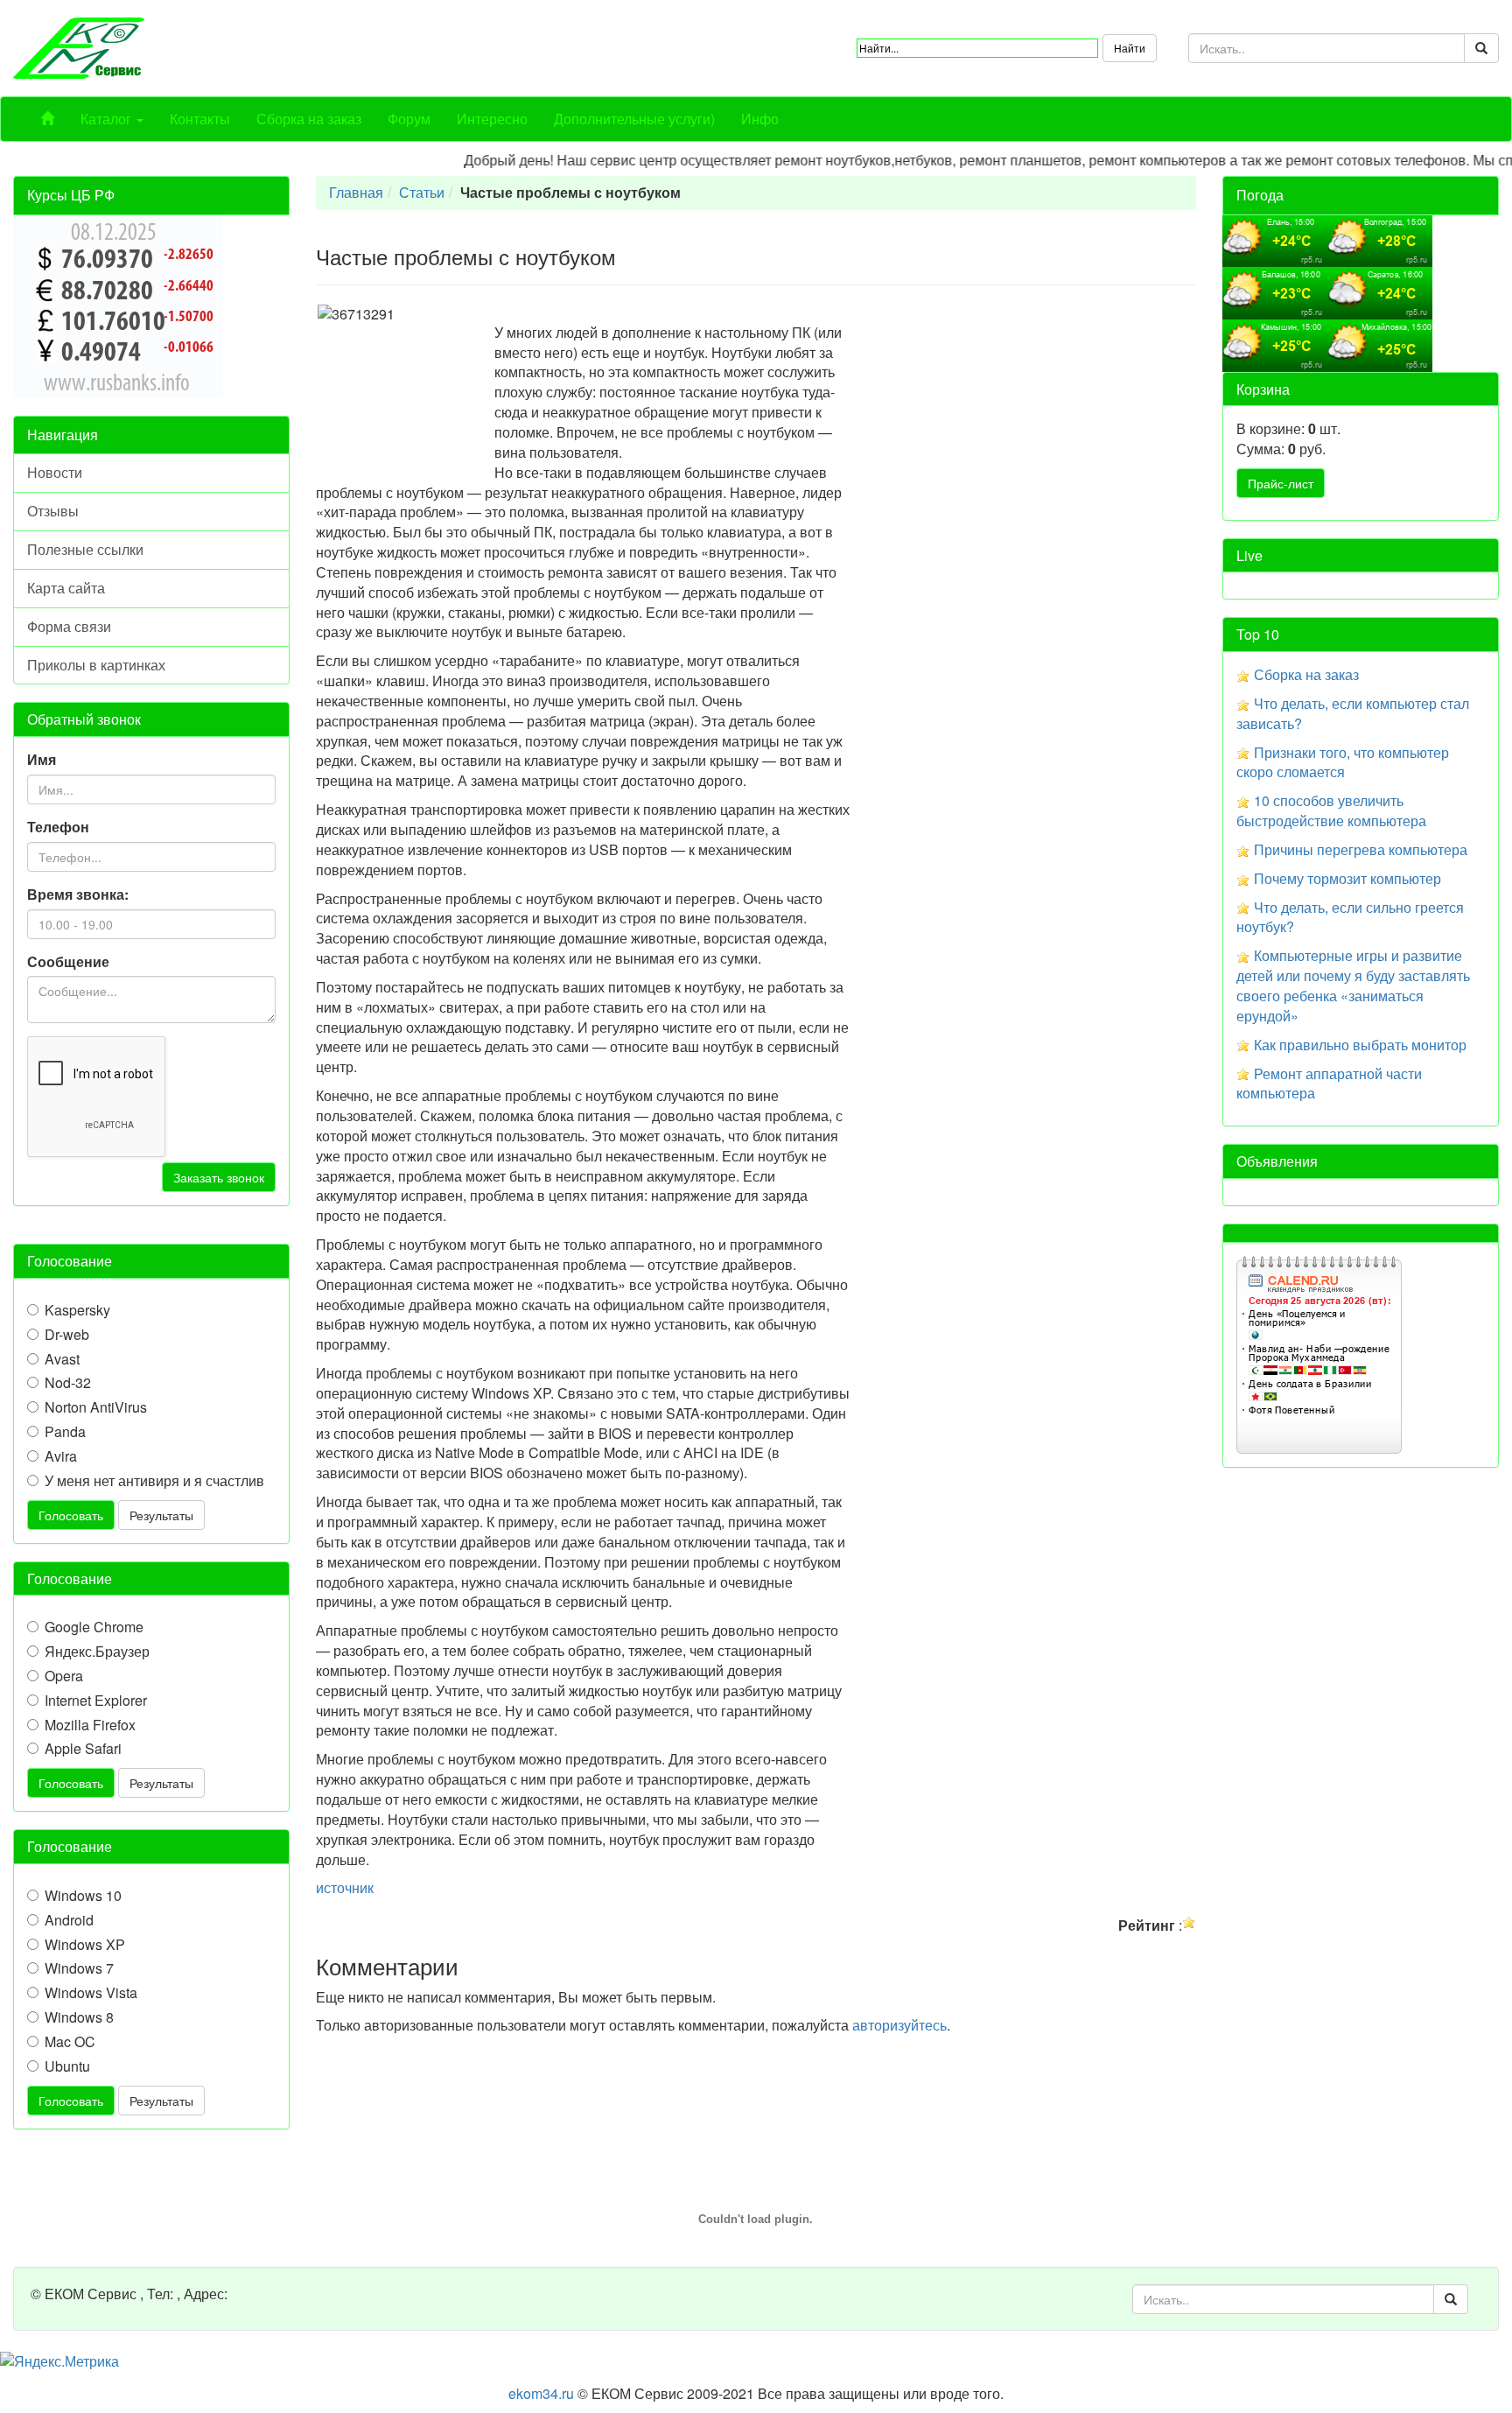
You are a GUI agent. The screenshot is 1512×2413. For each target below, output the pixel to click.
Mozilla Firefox (90, 1725)
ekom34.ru (541, 2393)
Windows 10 (83, 1896)
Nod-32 (68, 1383)
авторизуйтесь (899, 2025)
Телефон (58, 827)
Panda (65, 1432)
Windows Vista (91, 1993)
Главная (356, 192)
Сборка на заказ (309, 119)
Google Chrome (94, 1627)
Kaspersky (77, 1310)
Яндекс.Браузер (97, 1652)
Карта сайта (66, 588)
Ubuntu (67, 2066)
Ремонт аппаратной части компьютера (1329, 1084)
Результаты (161, 1515)
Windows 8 (79, 2017)
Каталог (108, 119)
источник (345, 1887)
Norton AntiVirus (96, 1407)
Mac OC (70, 2042)
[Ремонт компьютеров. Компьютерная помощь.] (79, 46)
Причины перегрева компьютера (1361, 849)
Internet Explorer (96, 1701)
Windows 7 (79, 1968)
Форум (409, 119)
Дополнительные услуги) (634, 119)
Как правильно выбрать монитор (1360, 1045)
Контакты (200, 119)
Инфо (760, 119)
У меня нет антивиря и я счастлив (154, 1481)
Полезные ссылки (85, 549)
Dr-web (67, 1335)
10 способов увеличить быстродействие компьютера (1331, 810)
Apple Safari (83, 1749)
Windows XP (85, 1945)
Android (69, 1920)
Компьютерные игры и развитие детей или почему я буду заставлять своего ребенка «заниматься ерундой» (1353, 986)
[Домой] (47, 119)
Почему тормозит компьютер (1347, 878)
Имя (42, 760)
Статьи (422, 192)
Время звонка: (78, 894)
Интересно (492, 119)
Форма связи (69, 626)
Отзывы (53, 511)
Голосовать (71, 1515)
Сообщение (68, 962)
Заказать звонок (219, 1177)
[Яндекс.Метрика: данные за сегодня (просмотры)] (59, 2362)
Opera (64, 1676)
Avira (61, 1456)
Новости (55, 472)
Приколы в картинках (96, 665)
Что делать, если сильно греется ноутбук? (1350, 917)
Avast (62, 1359)
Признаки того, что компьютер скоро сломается (1343, 762)
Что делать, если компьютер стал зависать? (1353, 713)
